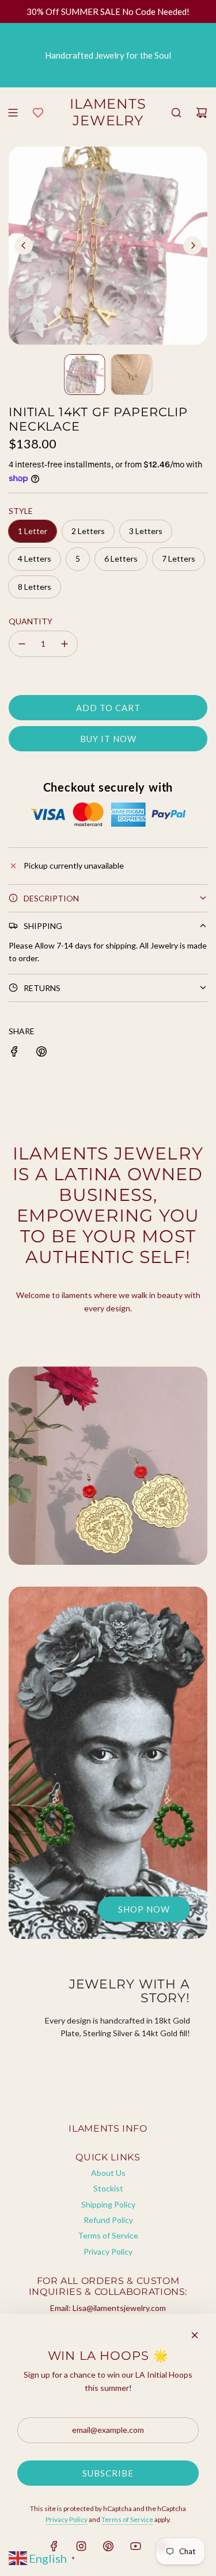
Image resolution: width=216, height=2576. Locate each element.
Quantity (31, 621)
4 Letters (35, 558)
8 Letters (35, 587)
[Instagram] (81, 2546)
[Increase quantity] (65, 644)
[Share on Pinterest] (41, 1051)
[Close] (195, 2335)
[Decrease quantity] (22, 644)
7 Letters (179, 558)
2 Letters (88, 531)
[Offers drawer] (38, 113)
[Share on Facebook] (14, 1051)
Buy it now (108, 739)
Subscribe (108, 2473)
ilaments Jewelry (108, 112)
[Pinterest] (108, 2546)
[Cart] (202, 113)
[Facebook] (54, 2546)
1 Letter (33, 531)
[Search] (176, 113)
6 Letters (121, 558)
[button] (24, 245)
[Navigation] (13, 113)
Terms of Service (127, 2519)
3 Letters (146, 531)
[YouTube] (135, 2546)
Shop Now (144, 1909)
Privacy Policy (67, 2519)
